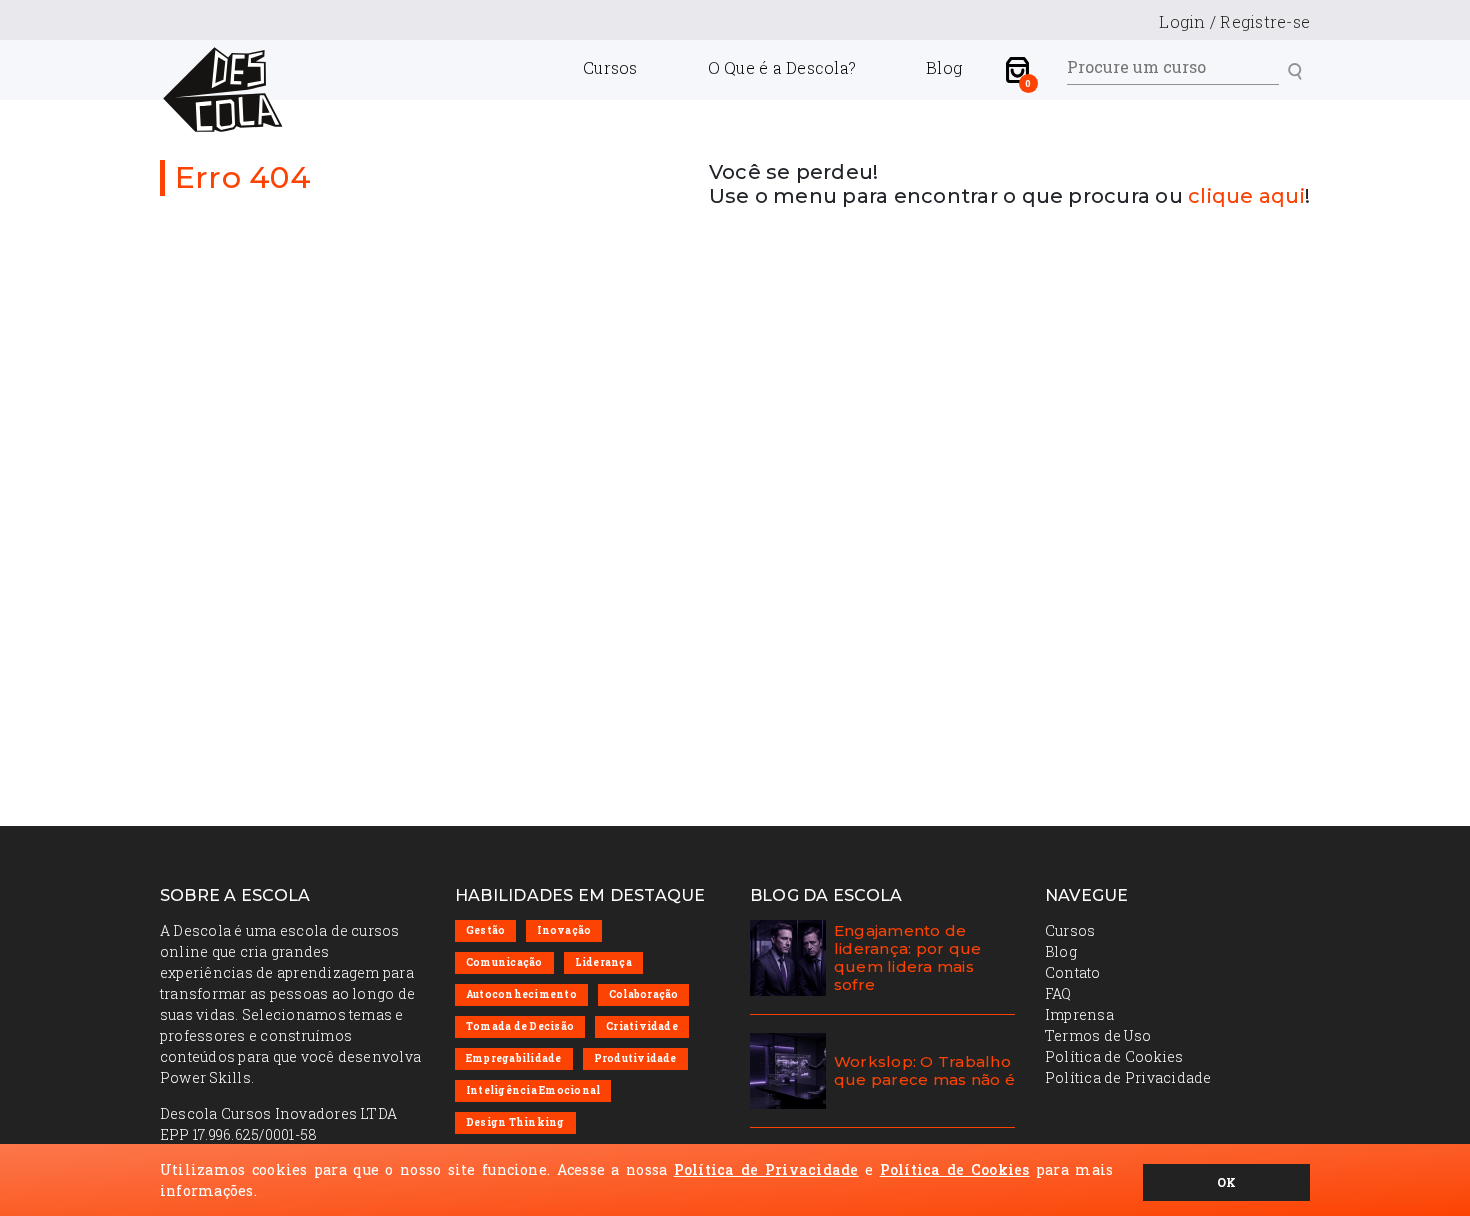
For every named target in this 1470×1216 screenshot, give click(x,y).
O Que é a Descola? (782, 67)
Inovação (564, 930)
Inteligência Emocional (533, 1090)
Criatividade (642, 1026)
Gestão (485, 930)
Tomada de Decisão (520, 1026)
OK (1226, 1182)
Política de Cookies (1114, 1056)
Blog (944, 67)
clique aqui (1246, 196)
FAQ (1058, 993)
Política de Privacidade (1128, 1077)
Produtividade (635, 1058)
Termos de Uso (1098, 1035)
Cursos (610, 67)
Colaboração (644, 994)
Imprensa (1079, 1014)
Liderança (603, 962)
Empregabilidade (514, 1058)
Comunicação (504, 962)
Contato (1073, 972)
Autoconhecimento (521, 994)
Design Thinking (515, 1122)
